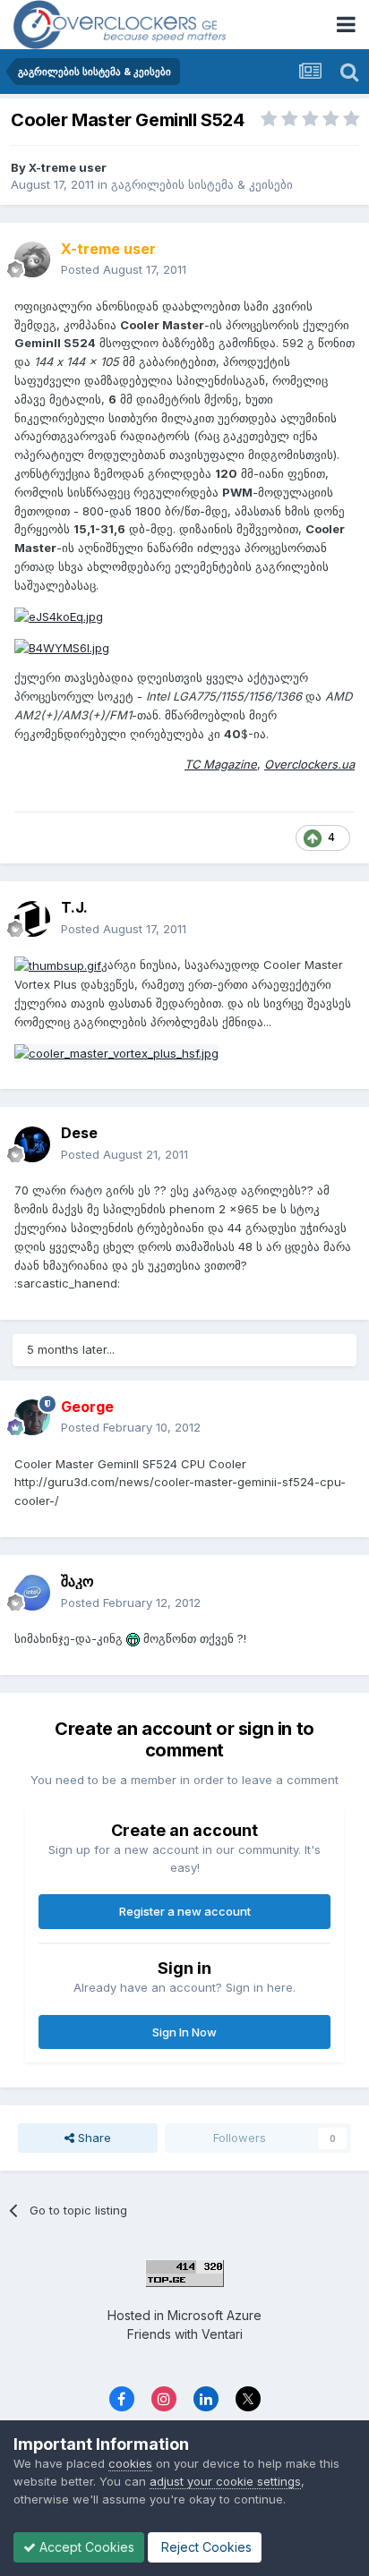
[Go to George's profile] (32, 1417)
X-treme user (68, 167)
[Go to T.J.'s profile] (32, 919)
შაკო (77, 1581)
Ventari (222, 2334)
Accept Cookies (85, 2547)
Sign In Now (184, 2032)
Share (93, 2138)
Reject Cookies (205, 2547)
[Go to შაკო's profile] (32, 1593)
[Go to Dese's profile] (32, 1144)
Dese (79, 1133)
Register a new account (185, 1911)
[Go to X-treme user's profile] (32, 259)
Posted (124, 269)
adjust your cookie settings (225, 2481)
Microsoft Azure (215, 2315)
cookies (130, 2463)
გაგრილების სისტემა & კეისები (202, 184)
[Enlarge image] (58, 965)
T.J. (74, 907)
